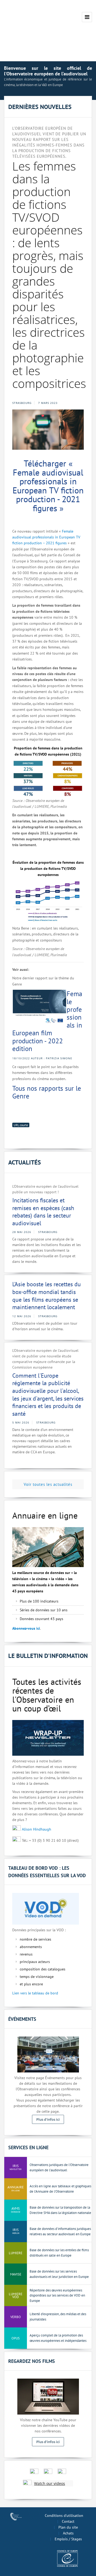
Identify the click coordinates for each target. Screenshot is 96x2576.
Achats (68, 2533)
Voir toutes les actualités (48, 1484)
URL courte (21, 1125)
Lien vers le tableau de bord (35, 1993)
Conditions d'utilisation (64, 2516)
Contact (68, 2521)
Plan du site (68, 2527)
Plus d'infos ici (48, 2119)
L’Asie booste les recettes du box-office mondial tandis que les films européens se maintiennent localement (47, 1296)
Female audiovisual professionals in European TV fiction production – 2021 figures (46, 537)
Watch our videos (50, 2483)
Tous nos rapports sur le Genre (47, 1092)
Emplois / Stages (68, 2539)
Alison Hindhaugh (37, 1829)
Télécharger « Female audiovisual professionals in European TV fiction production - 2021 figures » (48, 486)
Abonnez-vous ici (26, 1628)
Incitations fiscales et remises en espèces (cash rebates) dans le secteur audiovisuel (43, 1212)
